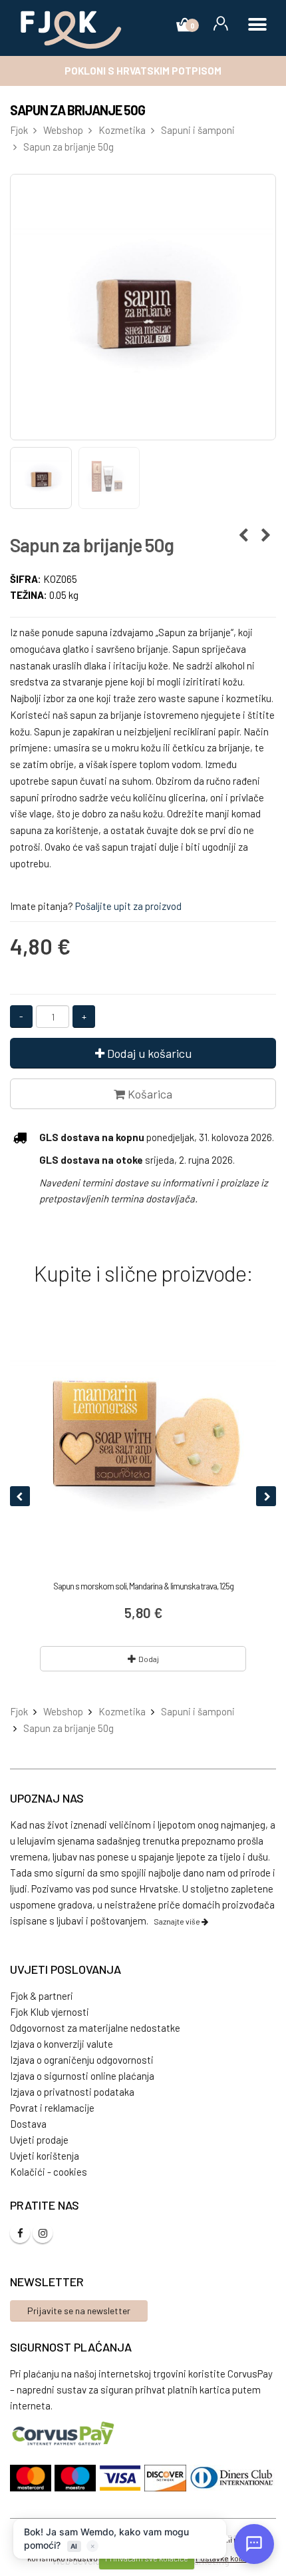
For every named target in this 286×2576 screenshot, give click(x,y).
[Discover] (167, 2478)
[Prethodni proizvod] (243, 535)
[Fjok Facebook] (20, 2233)
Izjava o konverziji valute (62, 2044)
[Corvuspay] (64, 2433)
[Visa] (122, 2478)
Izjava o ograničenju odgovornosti (82, 2060)
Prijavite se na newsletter (79, 2311)
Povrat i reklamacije (52, 2108)
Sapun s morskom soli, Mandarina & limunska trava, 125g (143, 1586)
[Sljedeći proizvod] (266, 535)
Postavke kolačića (227, 2558)
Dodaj (149, 1659)
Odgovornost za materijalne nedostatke (95, 2028)
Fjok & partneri (42, 1996)
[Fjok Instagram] (43, 2233)
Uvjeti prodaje (39, 2140)
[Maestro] (77, 2478)
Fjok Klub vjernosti (50, 2012)
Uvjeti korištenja (45, 2156)
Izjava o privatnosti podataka (72, 2092)
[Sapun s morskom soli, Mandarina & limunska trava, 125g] (143, 1441)
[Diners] (233, 2478)
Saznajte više (178, 1921)
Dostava (28, 2124)
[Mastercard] (32, 2478)
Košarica (149, 1094)
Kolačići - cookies (49, 2172)
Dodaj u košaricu (148, 1053)
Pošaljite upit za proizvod (128, 906)
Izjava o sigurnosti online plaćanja (82, 2076)
